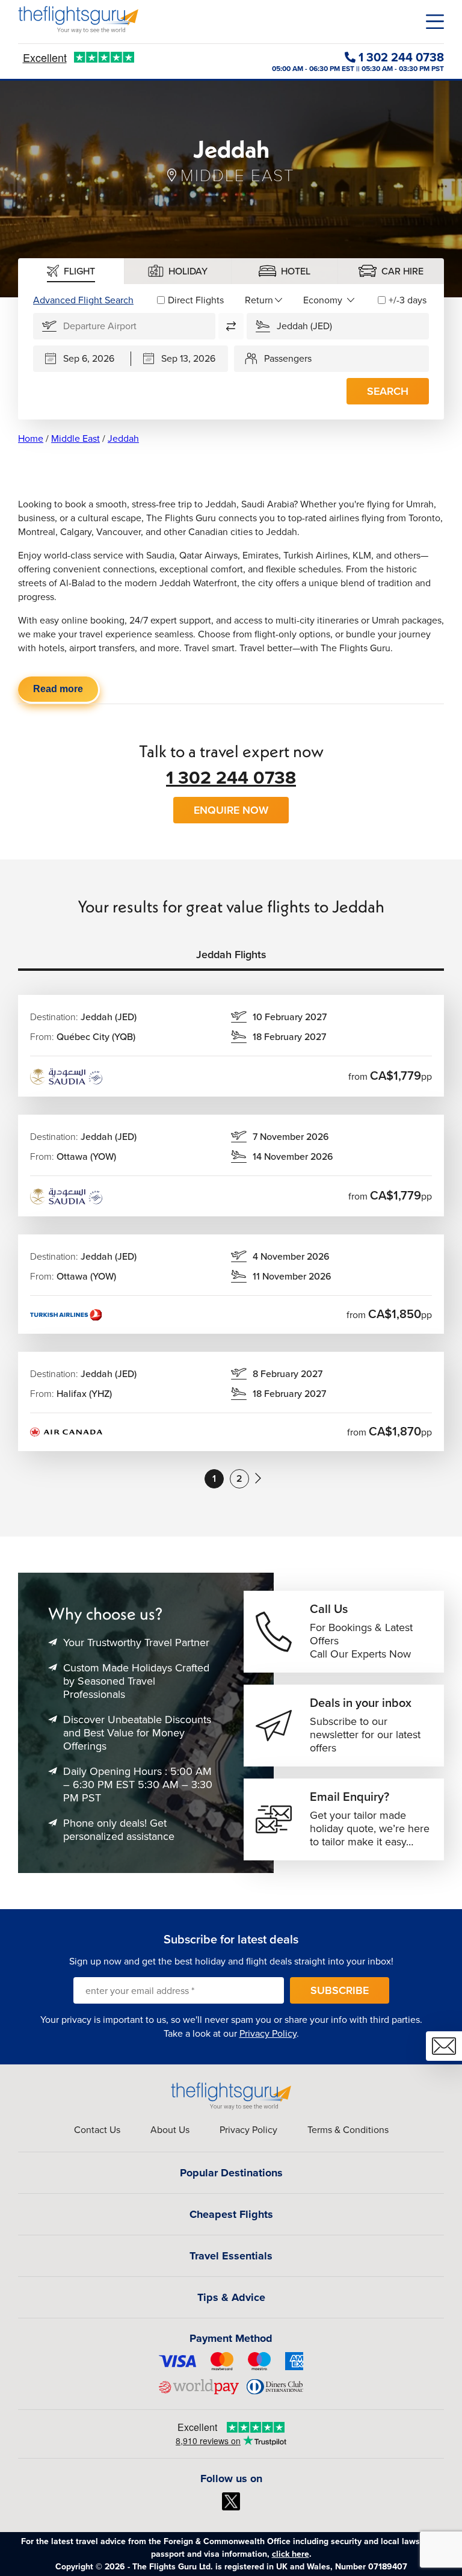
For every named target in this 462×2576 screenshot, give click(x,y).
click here (291, 2554)
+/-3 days (408, 300)
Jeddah (123, 438)
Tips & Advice (231, 2297)
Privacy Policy (268, 2033)
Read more (58, 689)
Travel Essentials (231, 2256)
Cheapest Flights (231, 2214)
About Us (170, 2130)
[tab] (71, 271)
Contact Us (97, 2130)
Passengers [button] (288, 358)
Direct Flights (196, 300)
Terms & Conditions (348, 2130)
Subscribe (340, 1990)
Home (31, 438)
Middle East (75, 438)
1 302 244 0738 (231, 778)
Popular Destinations (231, 2173)
